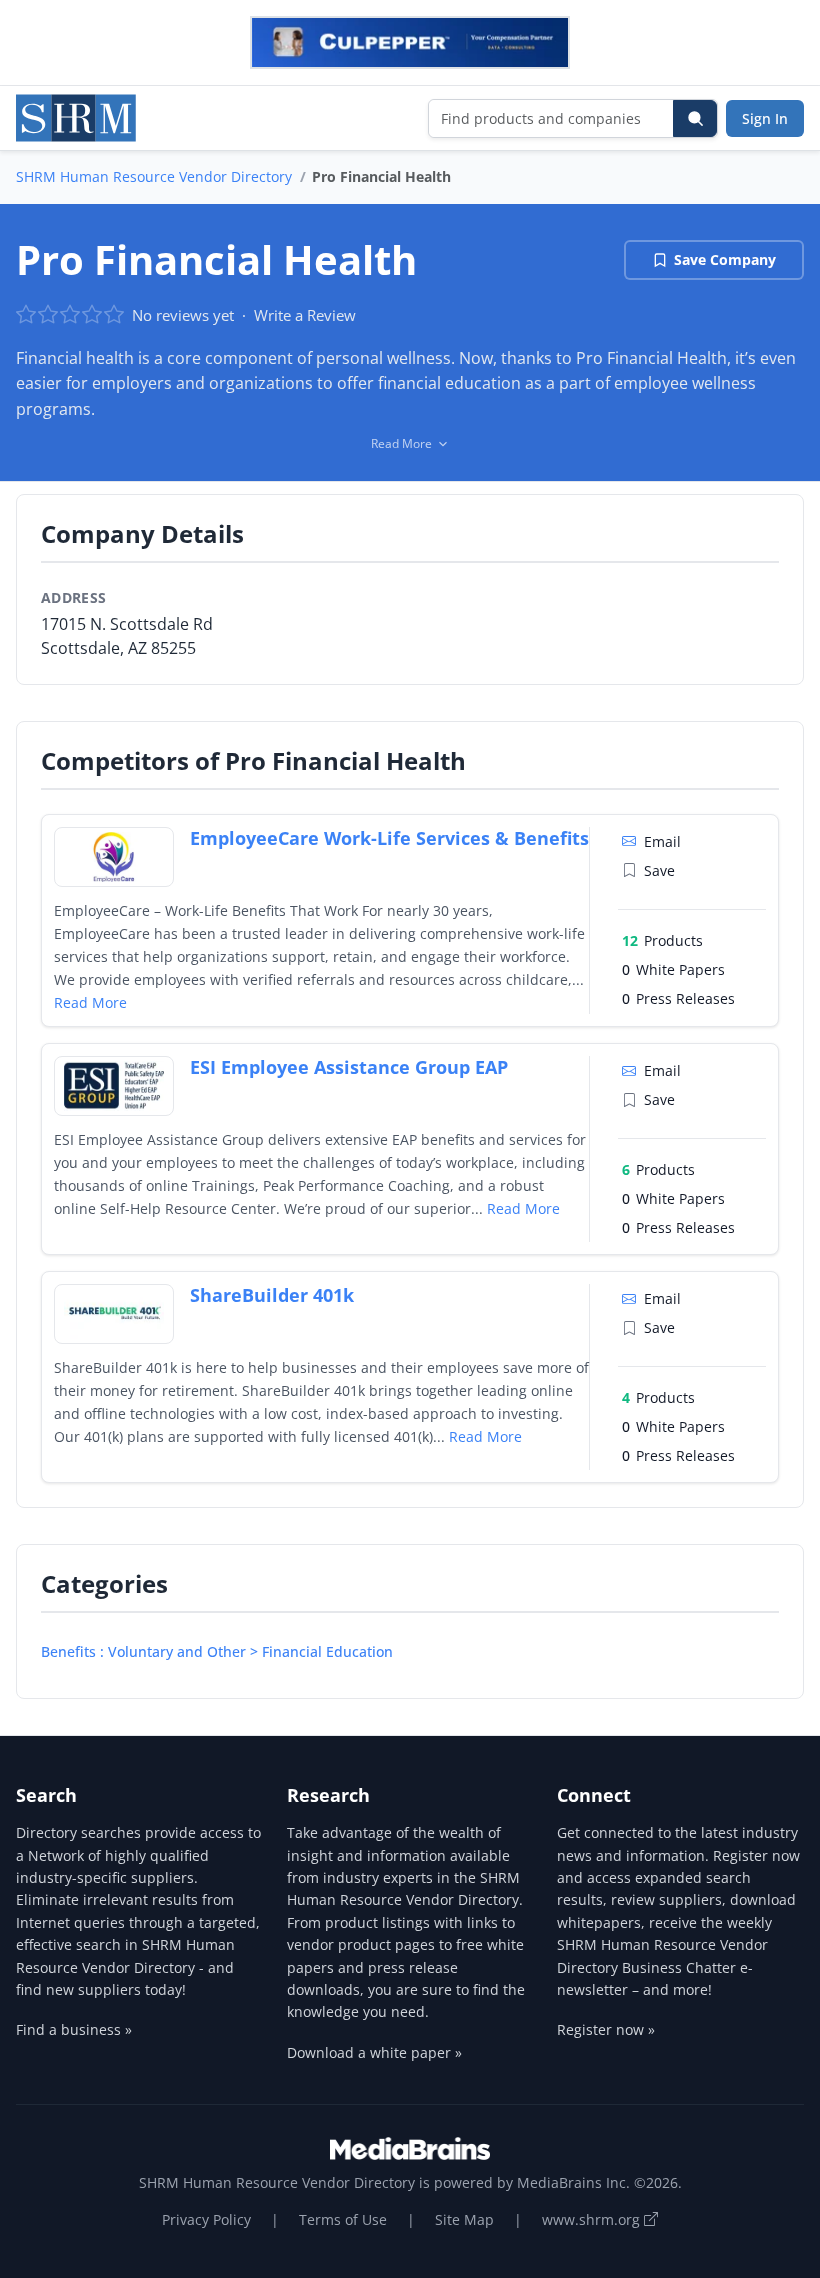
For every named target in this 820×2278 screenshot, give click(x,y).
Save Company (725, 259)
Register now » (606, 2029)
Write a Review (305, 315)
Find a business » (74, 2029)
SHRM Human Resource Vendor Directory (154, 176)
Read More (90, 1002)
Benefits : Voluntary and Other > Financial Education (217, 1651)
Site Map (464, 2219)
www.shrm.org (593, 2219)
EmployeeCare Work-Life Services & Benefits (389, 838)
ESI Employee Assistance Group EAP (349, 1067)
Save (659, 870)
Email (662, 841)
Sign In (765, 118)
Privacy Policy (206, 2219)
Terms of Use (343, 2219)
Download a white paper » (374, 2052)
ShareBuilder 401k (272, 1295)
